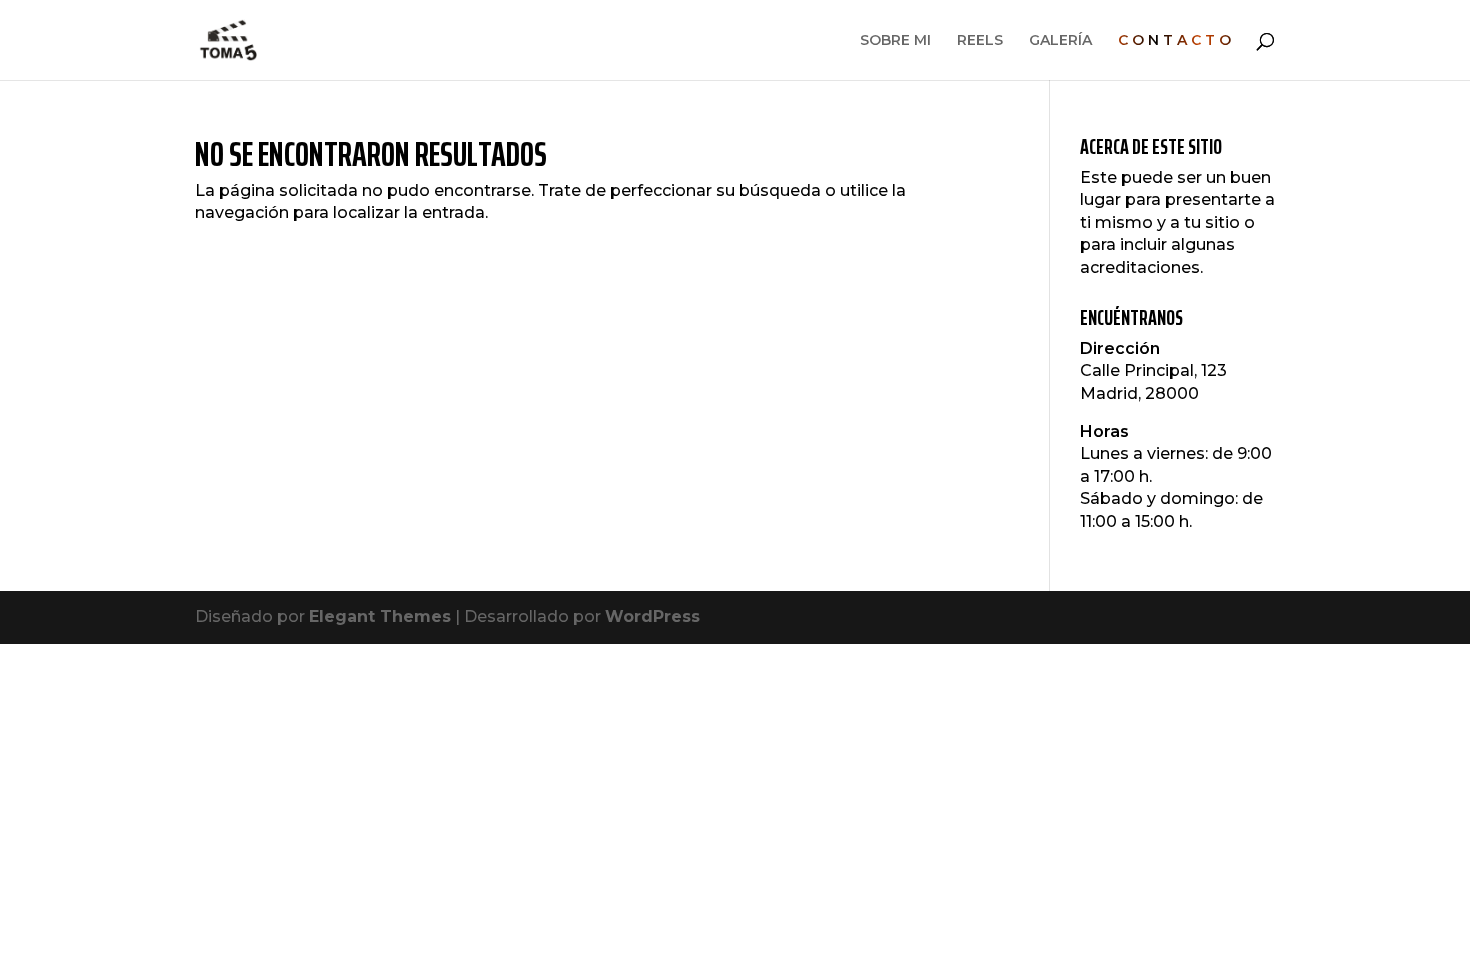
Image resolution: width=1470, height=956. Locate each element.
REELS (980, 41)
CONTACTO (1176, 41)
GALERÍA (1060, 41)
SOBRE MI (895, 41)
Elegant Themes (380, 616)
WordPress (652, 616)
